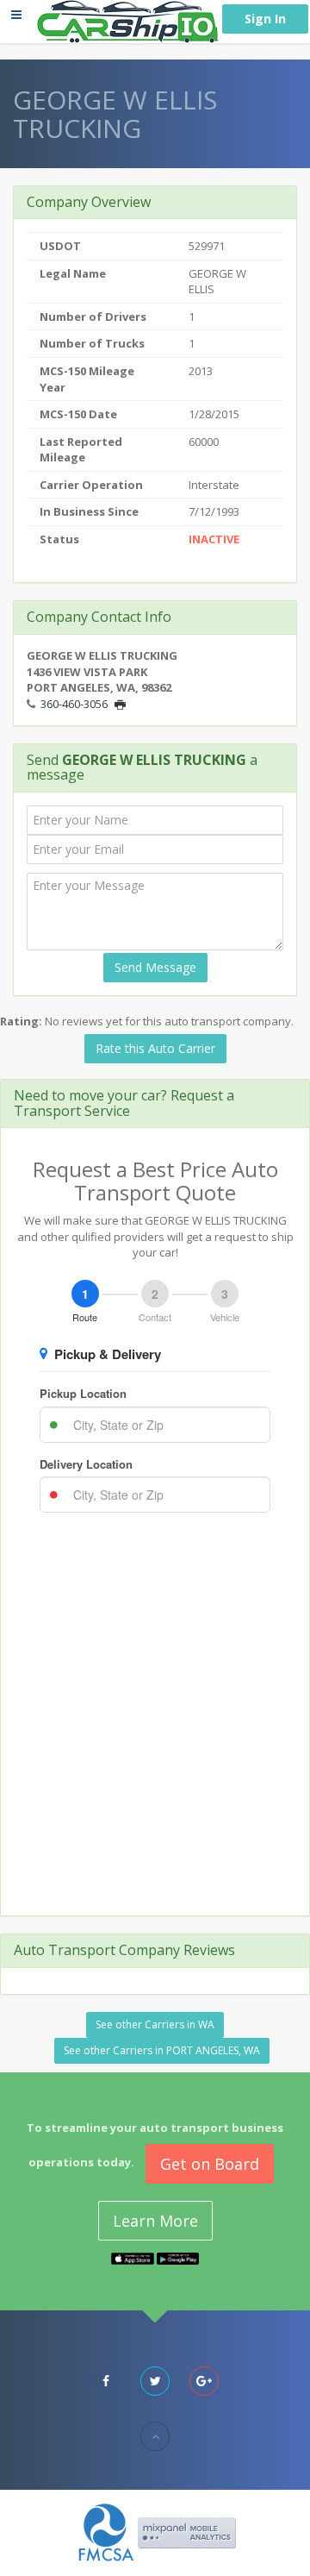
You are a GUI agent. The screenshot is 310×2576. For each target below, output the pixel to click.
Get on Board (210, 2164)
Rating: (21, 1021)
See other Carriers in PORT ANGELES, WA (162, 2050)
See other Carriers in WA (155, 2024)
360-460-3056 (74, 704)
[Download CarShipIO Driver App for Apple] (133, 2257)
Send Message (155, 967)
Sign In (265, 19)
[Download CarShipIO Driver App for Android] (178, 2257)
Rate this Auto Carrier (155, 1048)
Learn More (155, 2221)
